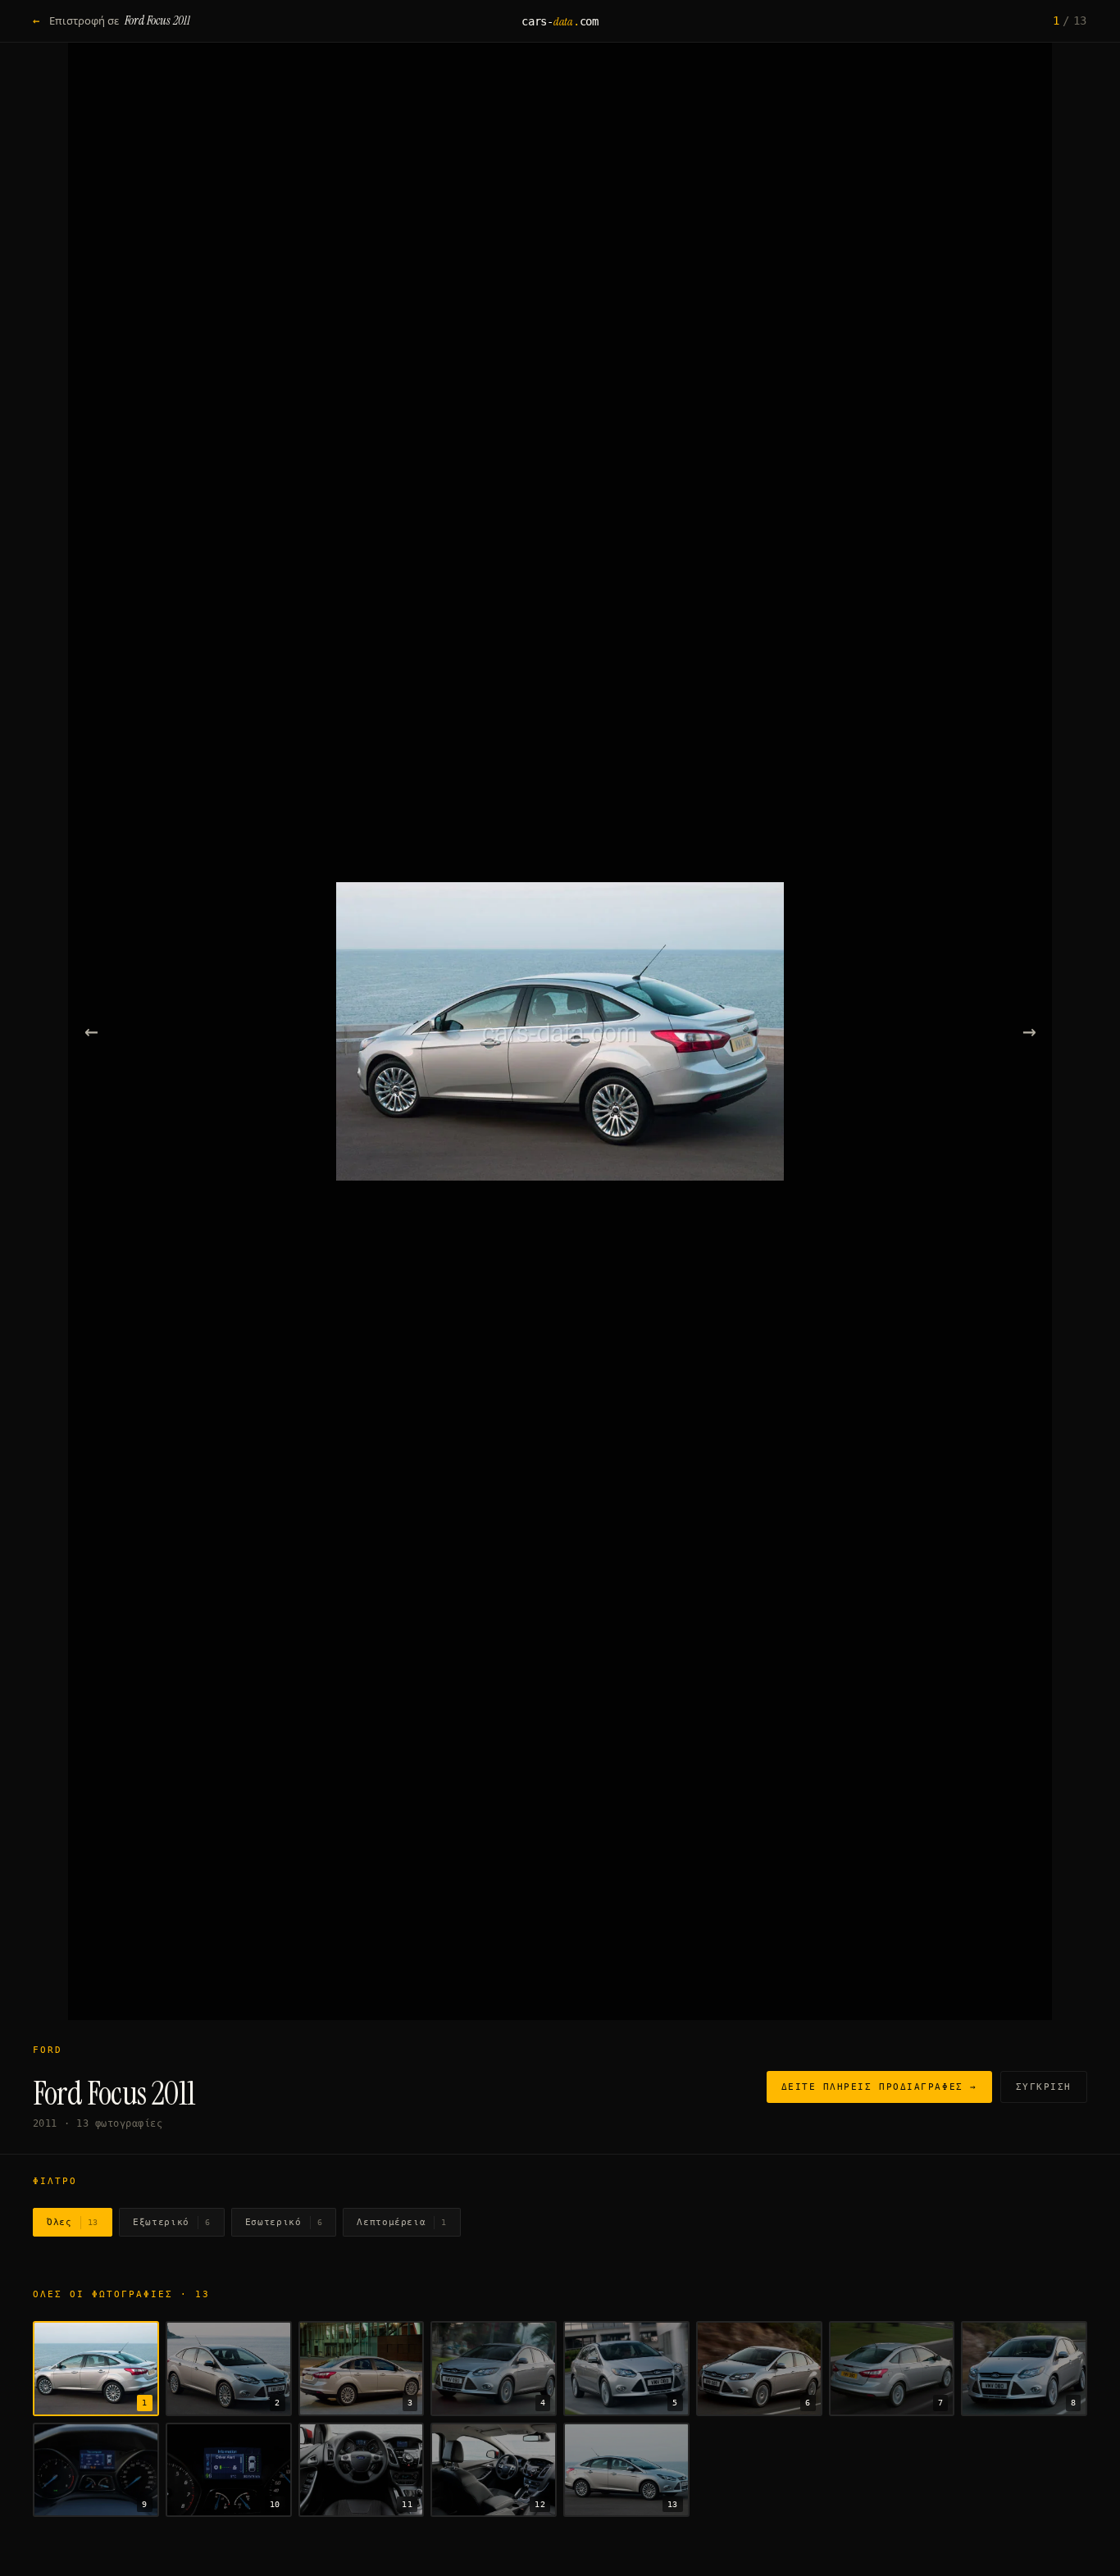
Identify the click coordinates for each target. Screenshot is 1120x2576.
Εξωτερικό (172, 2222)
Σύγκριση (1044, 2087)
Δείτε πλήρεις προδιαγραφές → (879, 2087)
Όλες (73, 2222)
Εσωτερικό (284, 2222)
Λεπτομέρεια (402, 2222)
